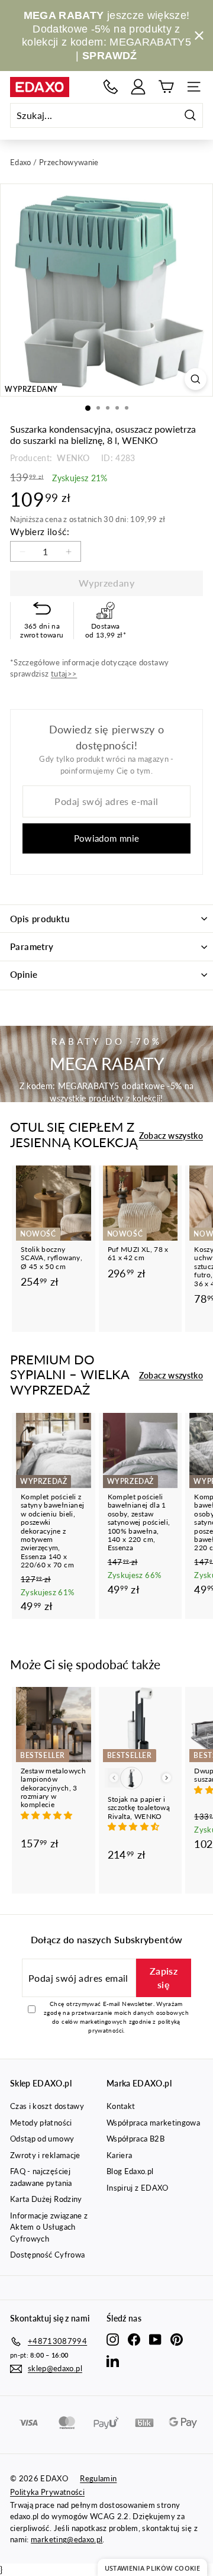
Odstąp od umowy (42, 2139)
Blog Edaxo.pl (130, 2171)
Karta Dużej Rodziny (46, 2199)
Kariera (119, 2155)
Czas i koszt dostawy (47, 2106)
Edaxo (21, 162)
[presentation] (167, 1778)
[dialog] (152, 2567)
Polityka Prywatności (47, 2492)
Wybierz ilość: (40, 532)
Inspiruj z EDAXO (138, 2188)
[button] (48, 1815)
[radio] (131, 1778)
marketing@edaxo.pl (67, 2539)
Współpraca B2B (135, 2139)
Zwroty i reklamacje (45, 2155)
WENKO (72, 458)
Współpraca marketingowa (153, 2123)
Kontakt (121, 2106)
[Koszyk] (166, 87)
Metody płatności (41, 2123)
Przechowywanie (69, 162)
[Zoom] (196, 379)
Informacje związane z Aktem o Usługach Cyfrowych (49, 2227)
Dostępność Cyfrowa (47, 2255)
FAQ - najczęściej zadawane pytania (41, 2177)
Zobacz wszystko (171, 1136)
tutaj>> (64, 674)
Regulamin (98, 2478)
